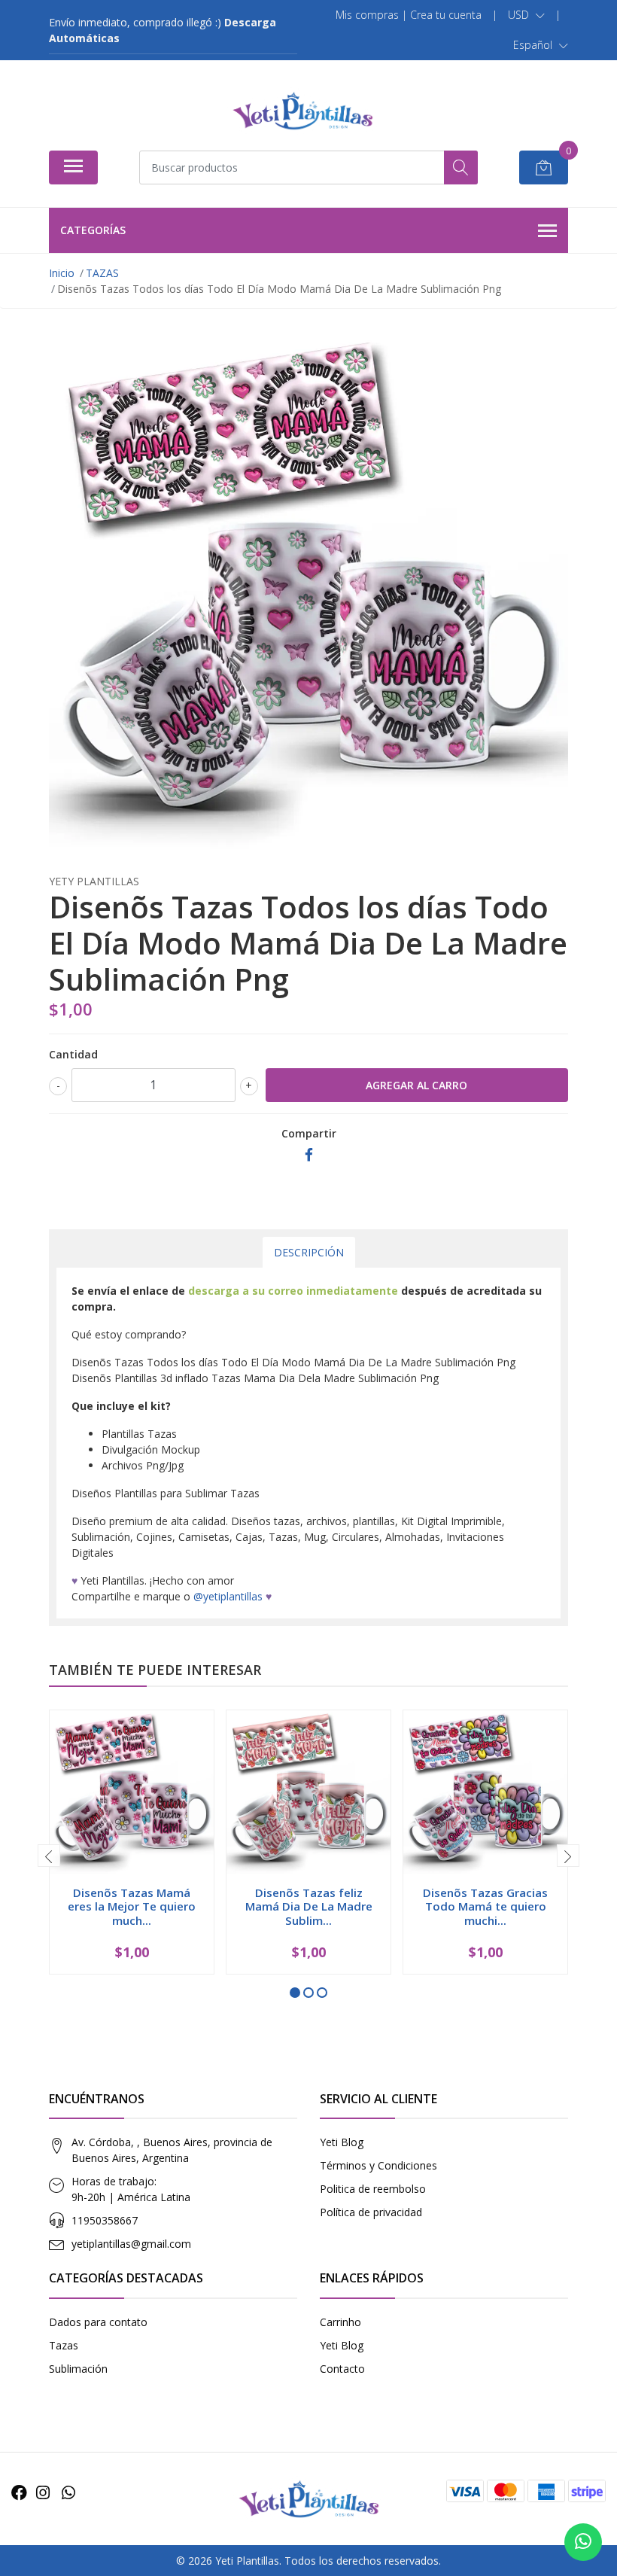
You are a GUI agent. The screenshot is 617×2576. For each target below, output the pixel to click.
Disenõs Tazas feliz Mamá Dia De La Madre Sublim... (309, 1906)
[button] (526, 15)
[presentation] (49, 1856)
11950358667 (105, 2220)
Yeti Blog (342, 2142)
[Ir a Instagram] (43, 2492)
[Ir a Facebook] (19, 2492)
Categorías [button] (93, 230)
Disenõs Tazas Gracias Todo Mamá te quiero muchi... (485, 1906)
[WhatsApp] (68, 2492)
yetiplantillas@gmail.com (131, 2244)
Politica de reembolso (373, 2189)
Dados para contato (98, 2322)
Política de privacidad (371, 2212)
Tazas (64, 2345)
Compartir (309, 1133)
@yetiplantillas (228, 1596)
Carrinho (340, 2322)
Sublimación (78, 2369)
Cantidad (73, 1054)
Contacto (342, 2369)
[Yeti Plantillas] (302, 111)
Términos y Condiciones (378, 2165)
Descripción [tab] (309, 1252)
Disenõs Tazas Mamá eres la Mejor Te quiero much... (132, 1906)
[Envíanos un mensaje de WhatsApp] (583, 2542)
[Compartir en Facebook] (309, 1155)
